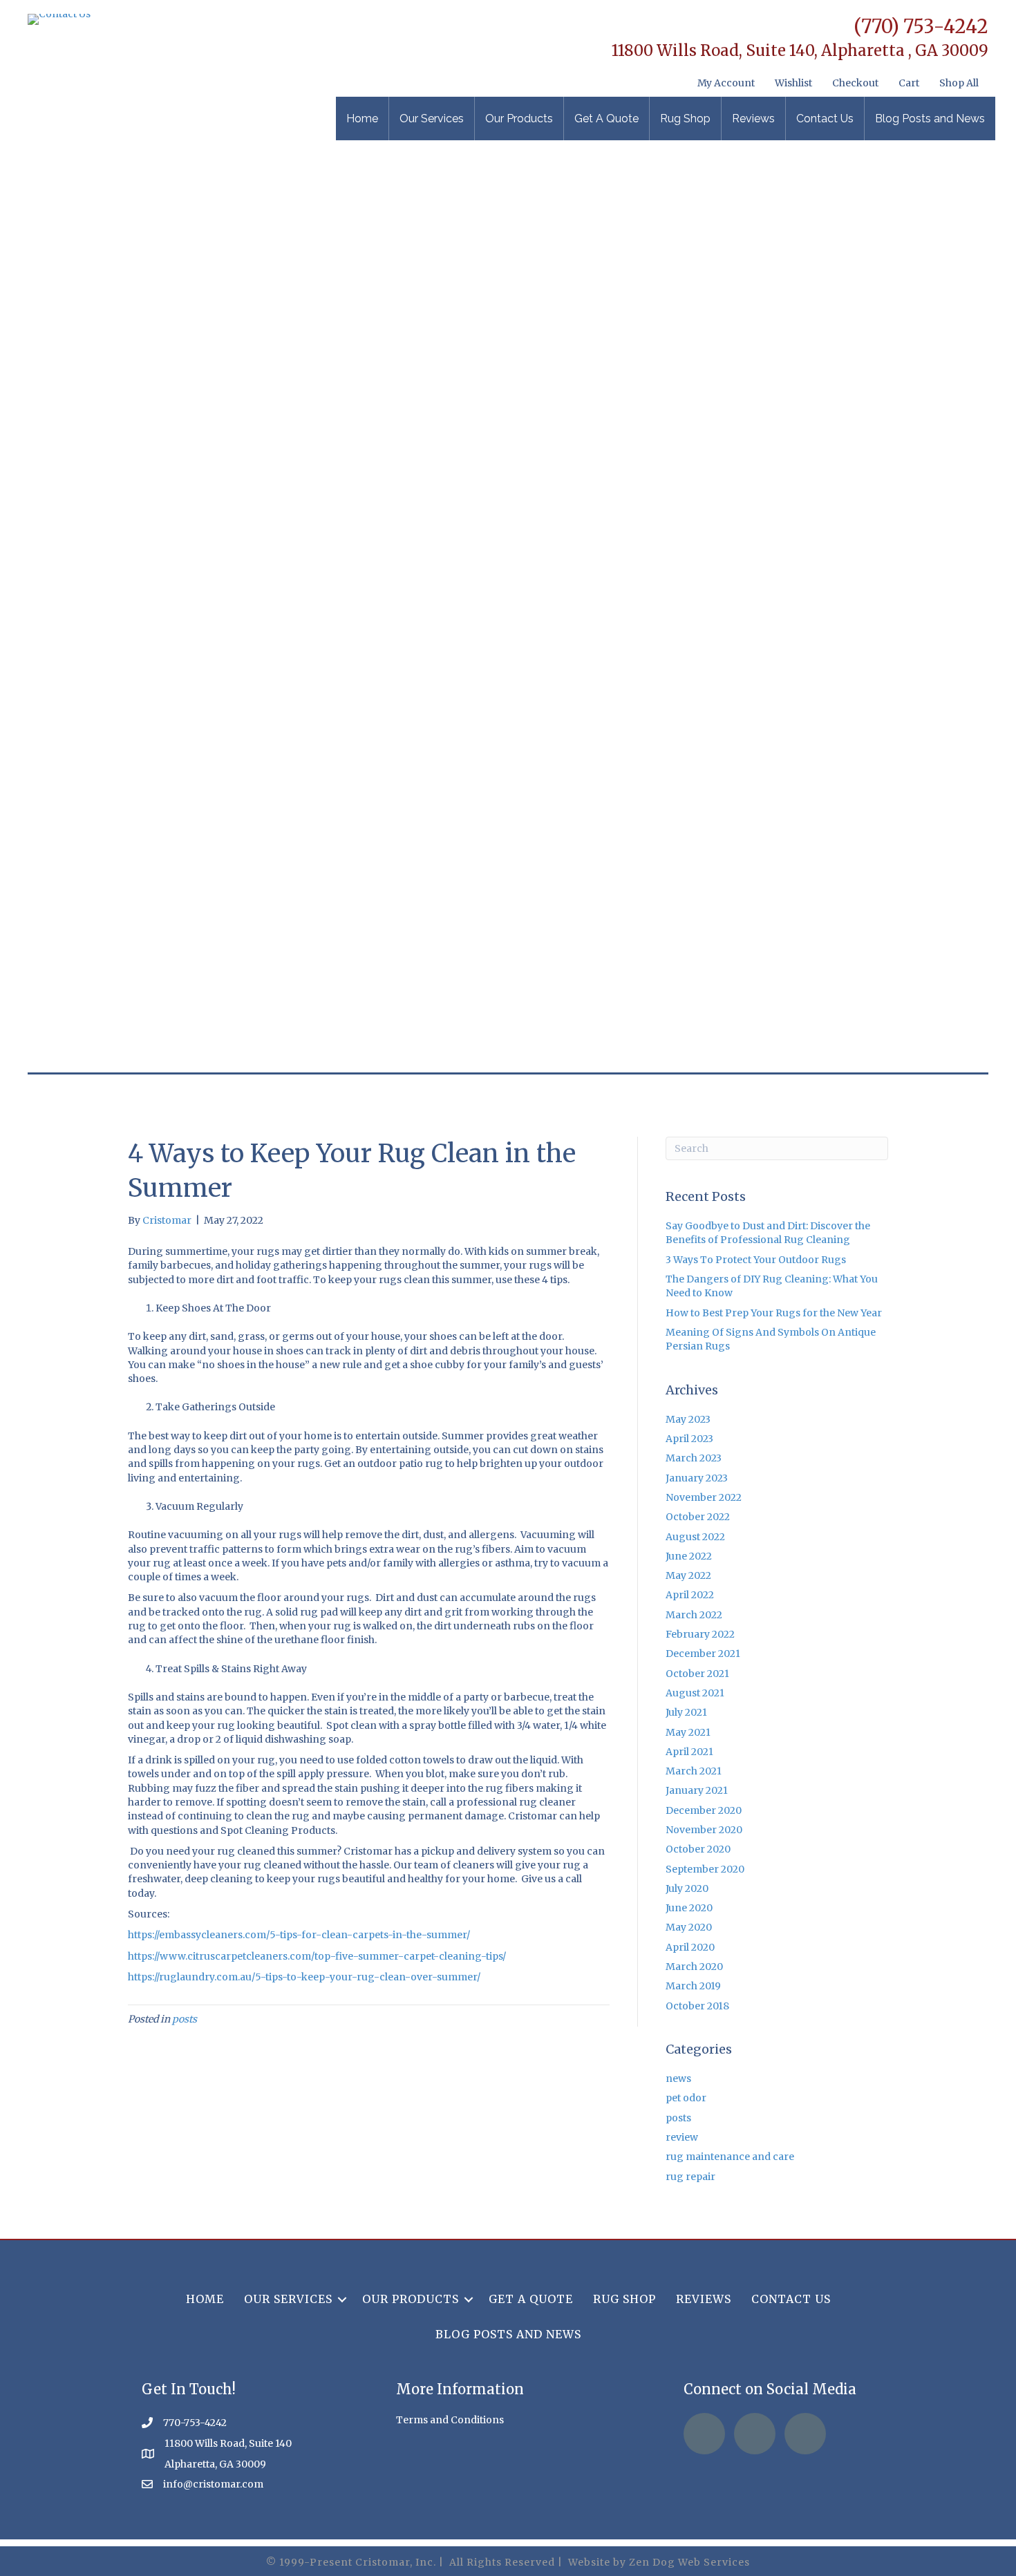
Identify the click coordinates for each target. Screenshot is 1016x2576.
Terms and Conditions (450, 2420)
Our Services (432, 119)
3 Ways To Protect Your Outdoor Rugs (756, 1260)
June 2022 (689, 1556)
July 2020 (687, 1888)
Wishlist (793, 83)
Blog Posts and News (930, 119)
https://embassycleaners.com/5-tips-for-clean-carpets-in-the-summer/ (299, 1935)
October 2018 (697, 2006)
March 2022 (694, 1615)
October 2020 (698, 1849)
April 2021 (689, 1752)
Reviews (753, 119)
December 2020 (704, 1810)
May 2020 (689, 1927)
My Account (726, 83)
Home (362, 119)
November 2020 (704, 1830)
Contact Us (825, 119)
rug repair (690, 2177)
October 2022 (698, 1517)
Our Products (519, 119)
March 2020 (694, 1967)
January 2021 (697, 1790)
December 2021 (703, 1654)
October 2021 (697, 1674)
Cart (909, 83)
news (678, 2078)
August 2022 (695, 1537)
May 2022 (688, 1575)
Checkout (855, 83)
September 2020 (705, 1869)
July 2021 (686, 1712)
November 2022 (704, 1497)
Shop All (959, 83)
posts (185, 2019)
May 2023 (688, 1419)
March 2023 (694, 1458)
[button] (342, 2299)
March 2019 (693, 1986)
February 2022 (700, 1634)
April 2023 (689, 1439)
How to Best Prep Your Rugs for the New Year (774, 1313)
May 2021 (688, 1732)
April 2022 (690, 1595)
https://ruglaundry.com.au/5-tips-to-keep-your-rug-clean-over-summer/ (304, 1977)
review (682, 2137)
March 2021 (694, 1771)
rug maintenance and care (730, 2157)
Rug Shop (685, 119)
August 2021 (695, 1693)
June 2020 (689, 1908)
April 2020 (690, 1947)
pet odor (686, 2098)
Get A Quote (606, 119)
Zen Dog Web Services (689, 2562)
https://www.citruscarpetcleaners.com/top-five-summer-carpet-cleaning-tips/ (317, 1956)
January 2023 (697, 1478)
